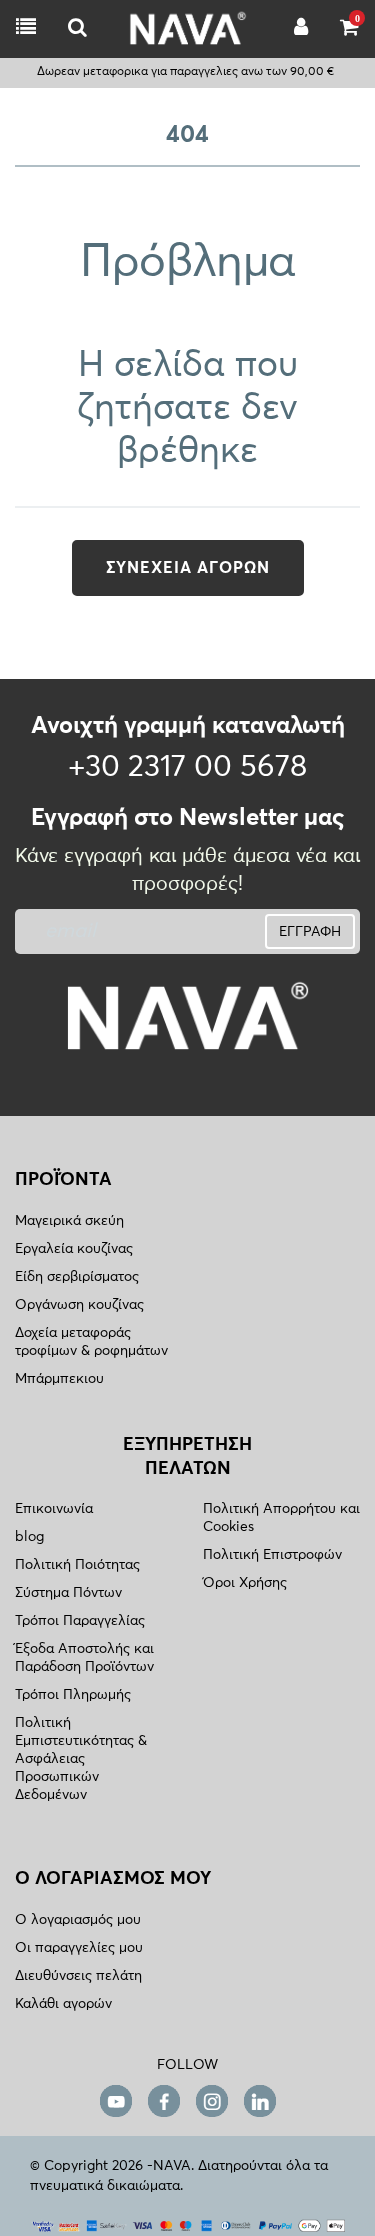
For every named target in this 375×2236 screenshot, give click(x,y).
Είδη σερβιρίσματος (77, 1277)
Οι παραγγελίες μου (79, 1948)
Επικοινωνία (54, 1509)
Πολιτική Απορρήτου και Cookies (281, 1518)
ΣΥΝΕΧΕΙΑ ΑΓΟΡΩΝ (188, 568)
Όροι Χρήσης (245, 1583)
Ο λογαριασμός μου (78, 1920)
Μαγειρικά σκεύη (69, 1221)
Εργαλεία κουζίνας (74, 1249)
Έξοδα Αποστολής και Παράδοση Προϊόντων (84, 1658)
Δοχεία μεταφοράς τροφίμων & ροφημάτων (91, 1342)
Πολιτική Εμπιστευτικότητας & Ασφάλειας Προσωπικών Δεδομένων (81, 1759)
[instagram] (212, 2101)
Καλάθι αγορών (63, 2004)
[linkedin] (260, 2101)
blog (29, 1537)
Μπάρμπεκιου (59, 1379)
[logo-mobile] (77, 28)
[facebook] (164, 2101)
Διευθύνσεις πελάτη (78, 1976)
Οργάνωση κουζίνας (79, 1305)
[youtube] (116, 2101)
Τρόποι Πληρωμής (73, 1695)
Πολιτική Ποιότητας (77, 1565)
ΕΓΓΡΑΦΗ (310, 932)
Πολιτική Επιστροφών (272, 1555)
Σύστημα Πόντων (68, 1593)
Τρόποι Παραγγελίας (80, 1621)
